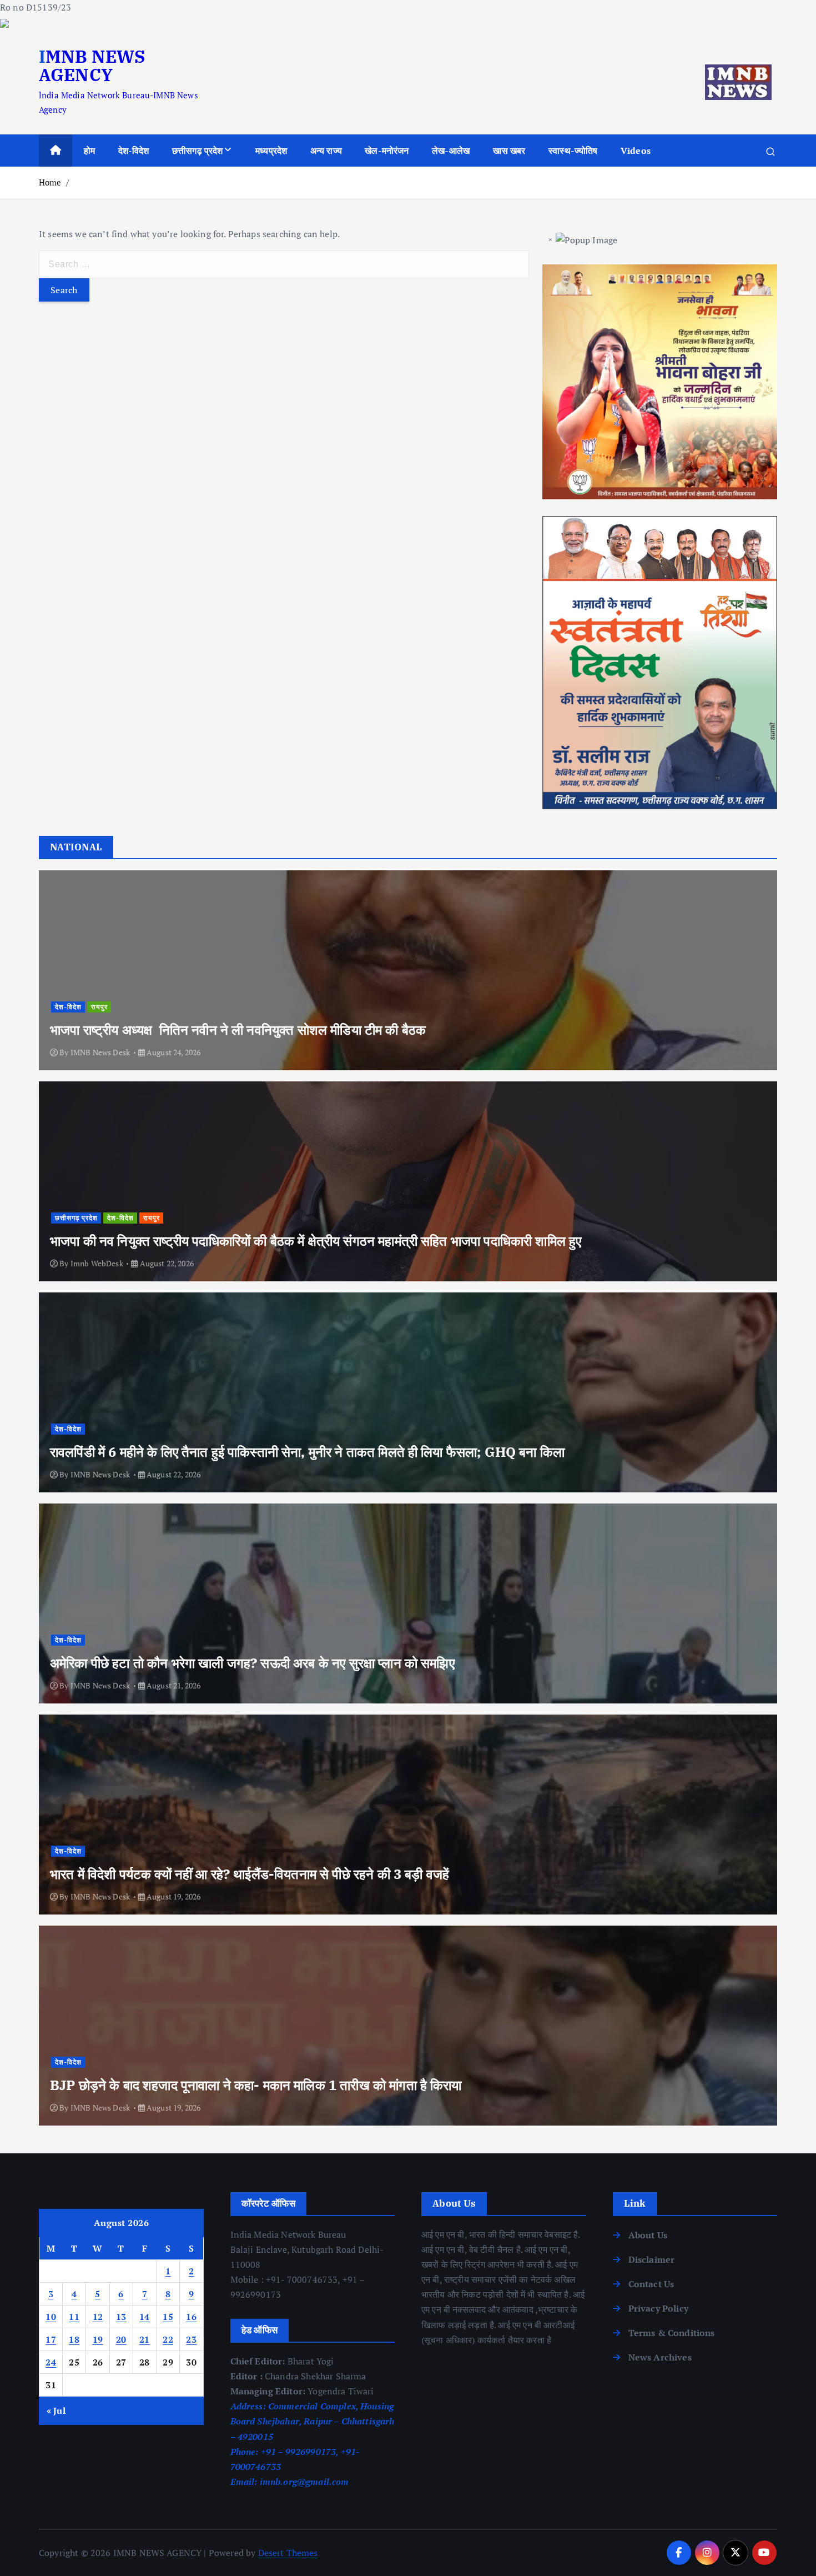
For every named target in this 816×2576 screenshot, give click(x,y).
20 (121, 2339)
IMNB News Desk (100, 1052)
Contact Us (651, 2284)
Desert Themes (288, 2553)
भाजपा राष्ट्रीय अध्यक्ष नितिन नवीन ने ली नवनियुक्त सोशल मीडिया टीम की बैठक (238, 1030)
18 (74, 2339)
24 (51, 2362)
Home (50, 182)
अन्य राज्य (326, 151)
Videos (636, 151)
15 (168, 2317)
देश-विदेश (134, 151)
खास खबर (509, 151)
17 (51, 2339)
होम (89, 151)
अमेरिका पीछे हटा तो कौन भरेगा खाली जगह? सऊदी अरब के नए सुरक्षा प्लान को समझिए (252, 1663)
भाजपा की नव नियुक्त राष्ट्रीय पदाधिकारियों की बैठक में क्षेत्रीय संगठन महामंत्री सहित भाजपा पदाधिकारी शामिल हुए (316, 1241)
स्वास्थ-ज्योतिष (573, 151)
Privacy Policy (658, 2308)
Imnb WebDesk (97, 1263)
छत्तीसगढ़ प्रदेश (198, 151)
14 (145, 2317)
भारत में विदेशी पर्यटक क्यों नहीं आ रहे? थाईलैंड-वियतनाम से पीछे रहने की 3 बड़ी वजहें (250, 1874)
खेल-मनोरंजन (387, 151)
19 (98, 2339)
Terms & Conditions (672, 2333)
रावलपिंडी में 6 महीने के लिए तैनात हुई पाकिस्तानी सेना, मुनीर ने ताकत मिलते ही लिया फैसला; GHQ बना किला (307, 1452)
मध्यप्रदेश (271, 151)
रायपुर (99, 1007)
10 (51, 2317)
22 (168, 2339)
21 (145, 2339)
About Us (648, 2235)
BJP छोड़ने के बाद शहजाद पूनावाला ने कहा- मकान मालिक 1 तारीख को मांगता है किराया (256, 2085)
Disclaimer (652, 2259)
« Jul (56, 2410)
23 (191, 2339)
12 (98, 2317)
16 (191, 2317)
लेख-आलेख (451, 151)
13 (121, 2317)
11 (74, 2317)
